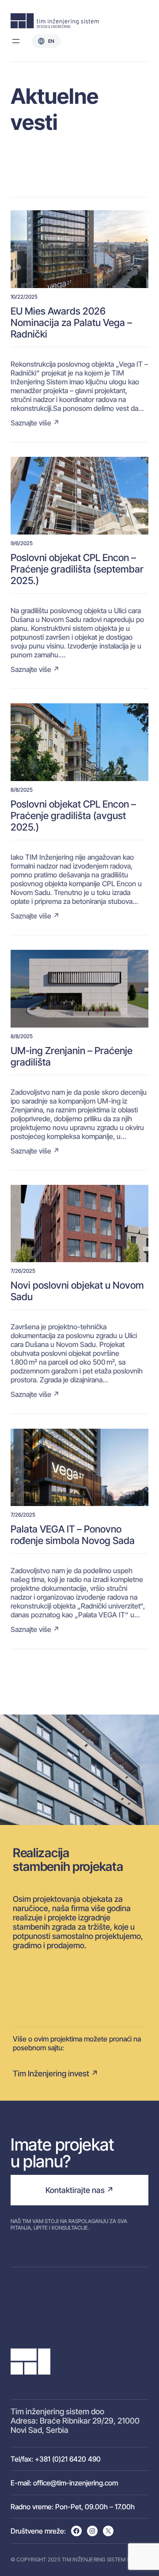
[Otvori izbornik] (16, 41)
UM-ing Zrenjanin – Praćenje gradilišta (72, 1056)
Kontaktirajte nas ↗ (79, 2190)
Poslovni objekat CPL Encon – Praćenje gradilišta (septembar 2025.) (77, 569)
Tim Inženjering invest (51, 2073)
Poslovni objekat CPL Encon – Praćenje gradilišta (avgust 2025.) (73, 816)
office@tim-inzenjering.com (76, 2483)
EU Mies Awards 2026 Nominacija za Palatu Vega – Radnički (71, 322)
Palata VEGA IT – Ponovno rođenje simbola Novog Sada (73, 1535)
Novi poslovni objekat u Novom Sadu (77, 1291)
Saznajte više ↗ (35, 423)
